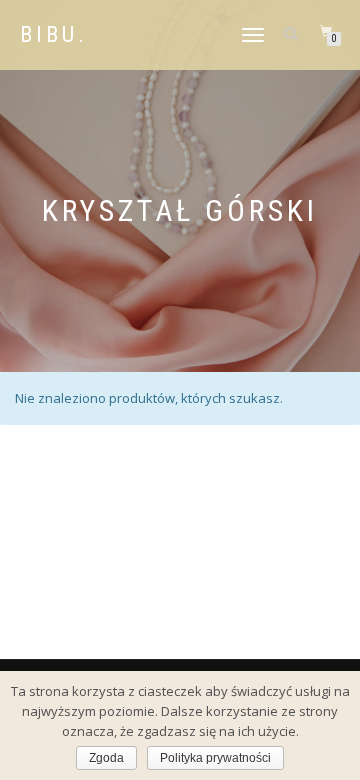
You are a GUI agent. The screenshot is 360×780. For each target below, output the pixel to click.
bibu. (54, 35)
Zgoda (106, 758)
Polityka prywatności (215, 758)
